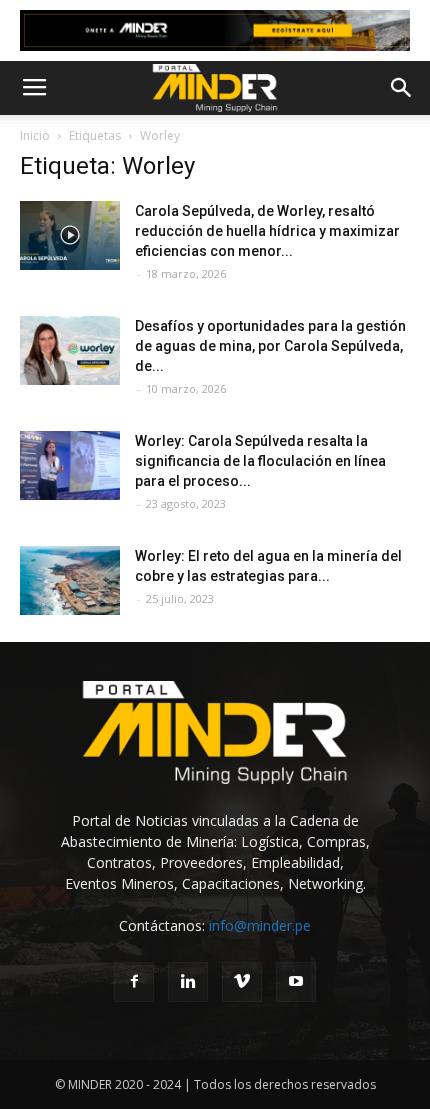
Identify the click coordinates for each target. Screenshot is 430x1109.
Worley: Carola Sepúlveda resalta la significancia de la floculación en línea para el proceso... (260, 461)
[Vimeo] (242, 982)
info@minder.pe (260, 925)
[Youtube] (296, 982)
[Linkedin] (188, 982)
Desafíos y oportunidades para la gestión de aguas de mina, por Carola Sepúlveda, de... (270, 346)
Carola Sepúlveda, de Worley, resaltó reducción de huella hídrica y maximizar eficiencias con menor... (267, 231)
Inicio (35, 135)
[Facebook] (134, 982)
